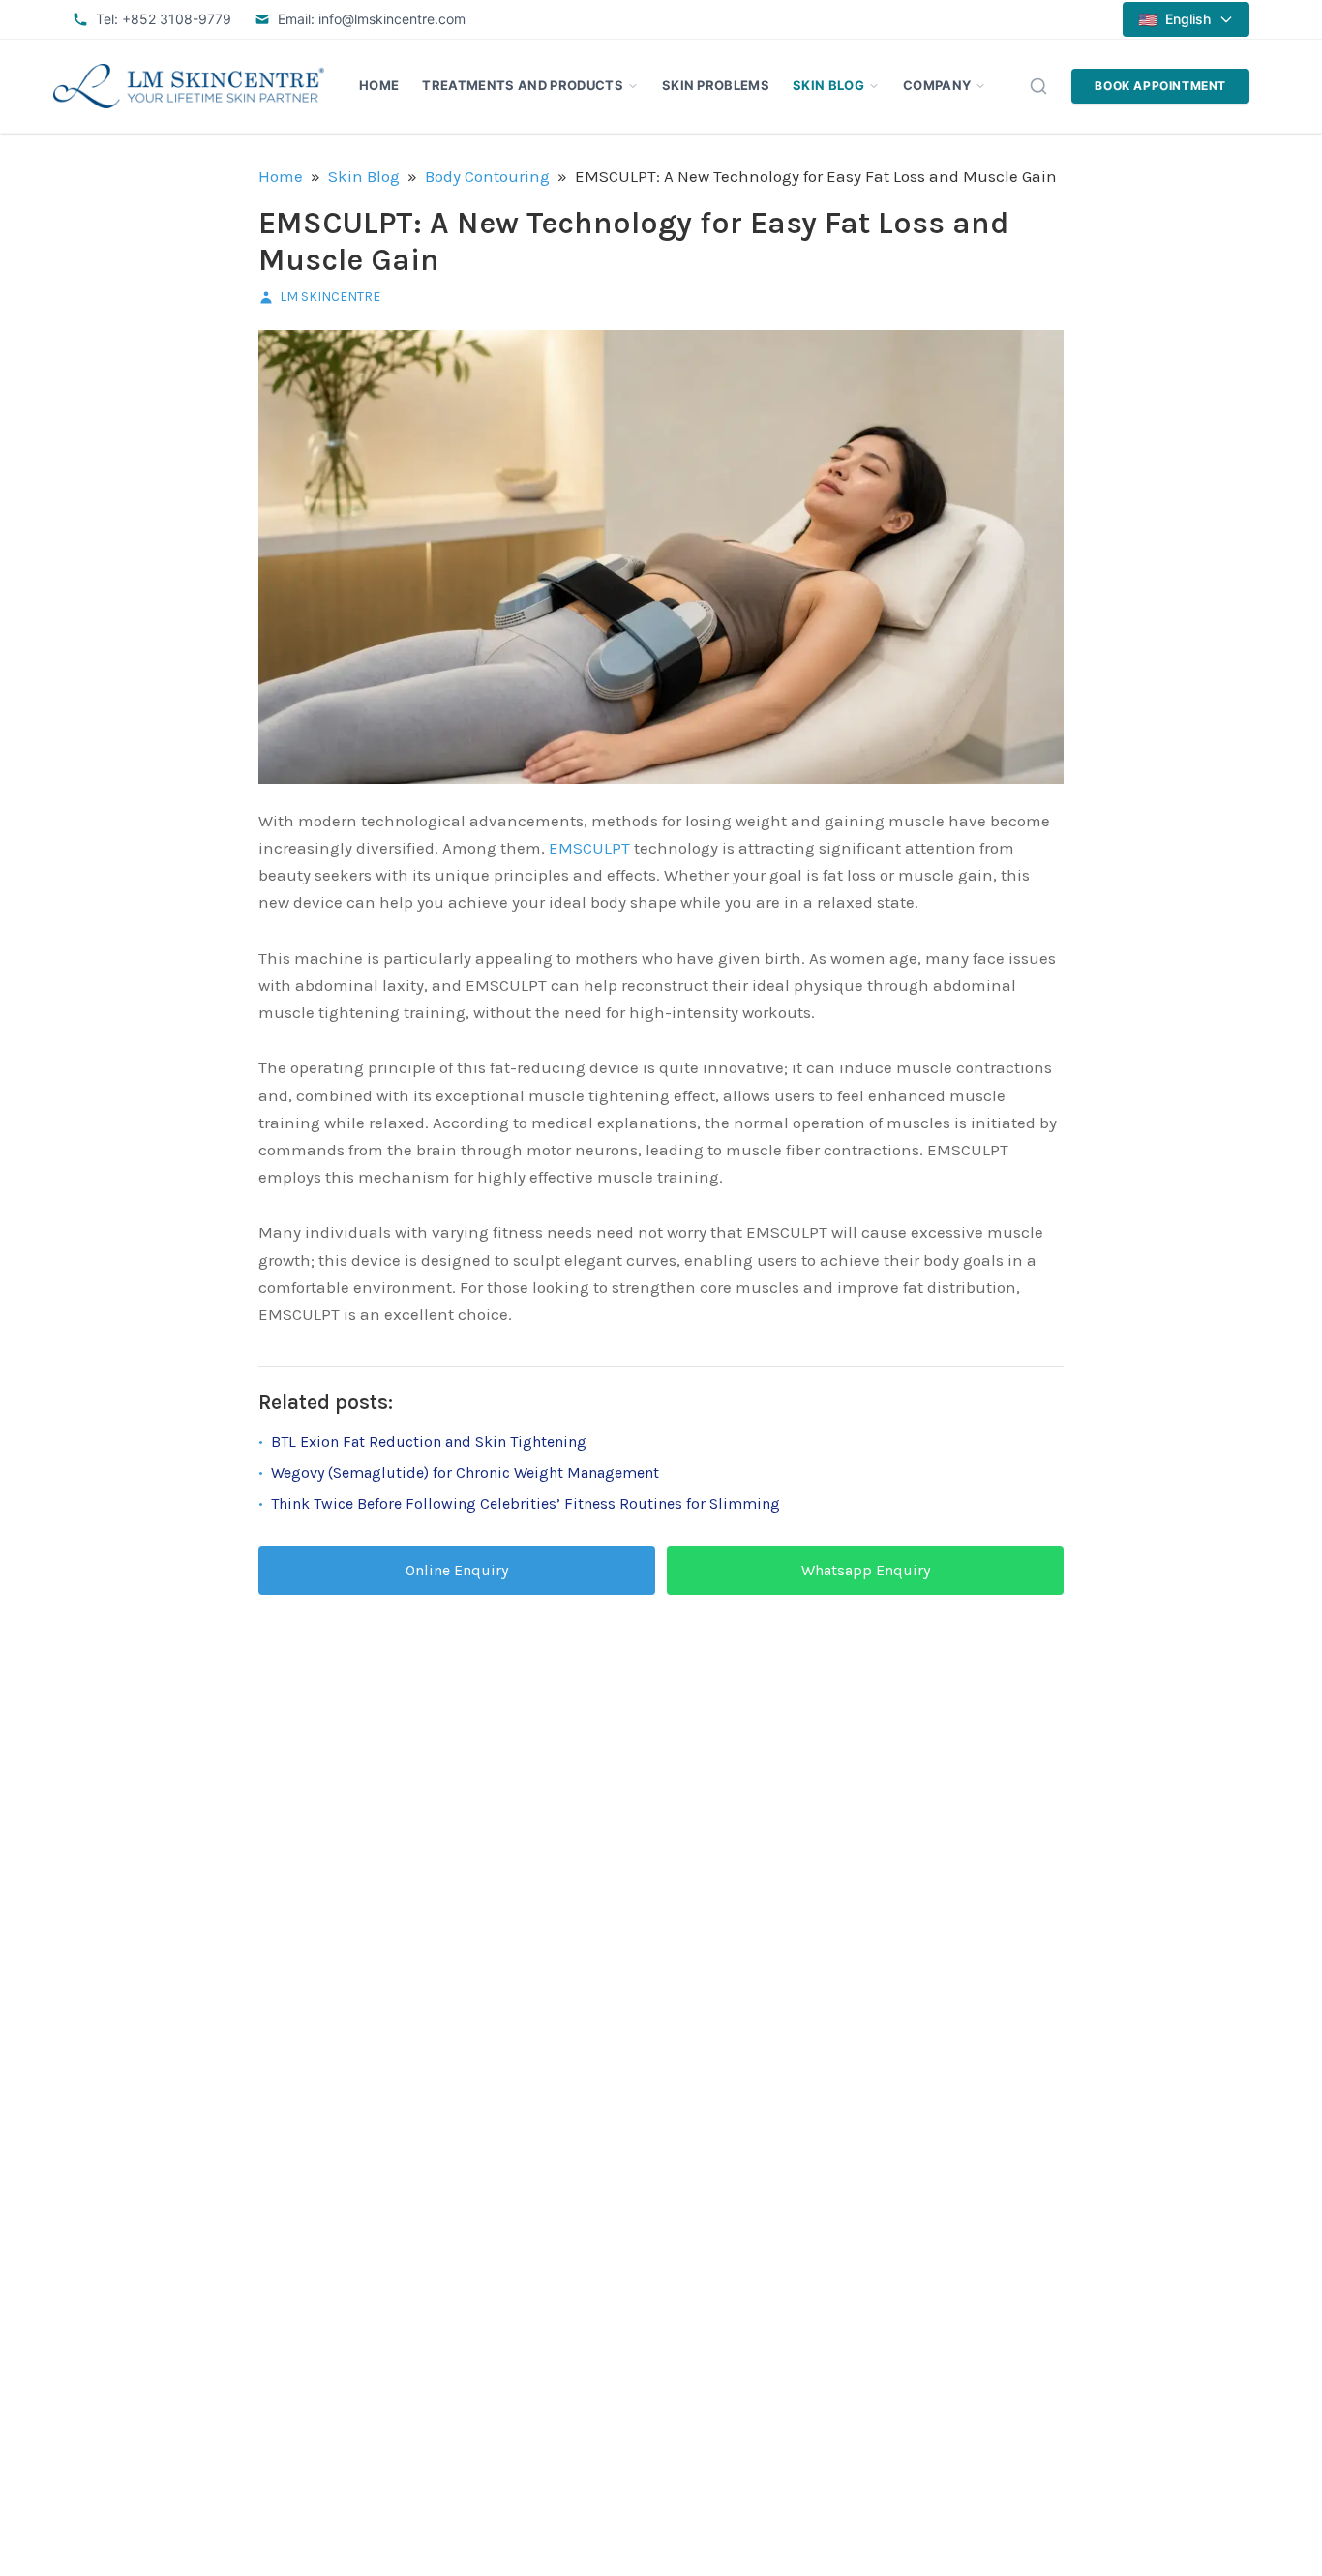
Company (937, 85)
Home (379, 85)
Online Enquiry (457, 1570)
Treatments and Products (522, 85)
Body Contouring (487, 176)
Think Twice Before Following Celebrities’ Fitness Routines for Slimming (526, 1503)
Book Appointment (1160, 86)
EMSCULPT (589, 848)
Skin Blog (828, 85)
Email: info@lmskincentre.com (372, 19)
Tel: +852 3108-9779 (164, 19)
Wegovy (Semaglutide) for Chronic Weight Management (465, 1472)
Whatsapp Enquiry (866, 1570)
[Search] (1038, 86)
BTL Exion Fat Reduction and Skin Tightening (429, 1441)
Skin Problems (716, 85)
